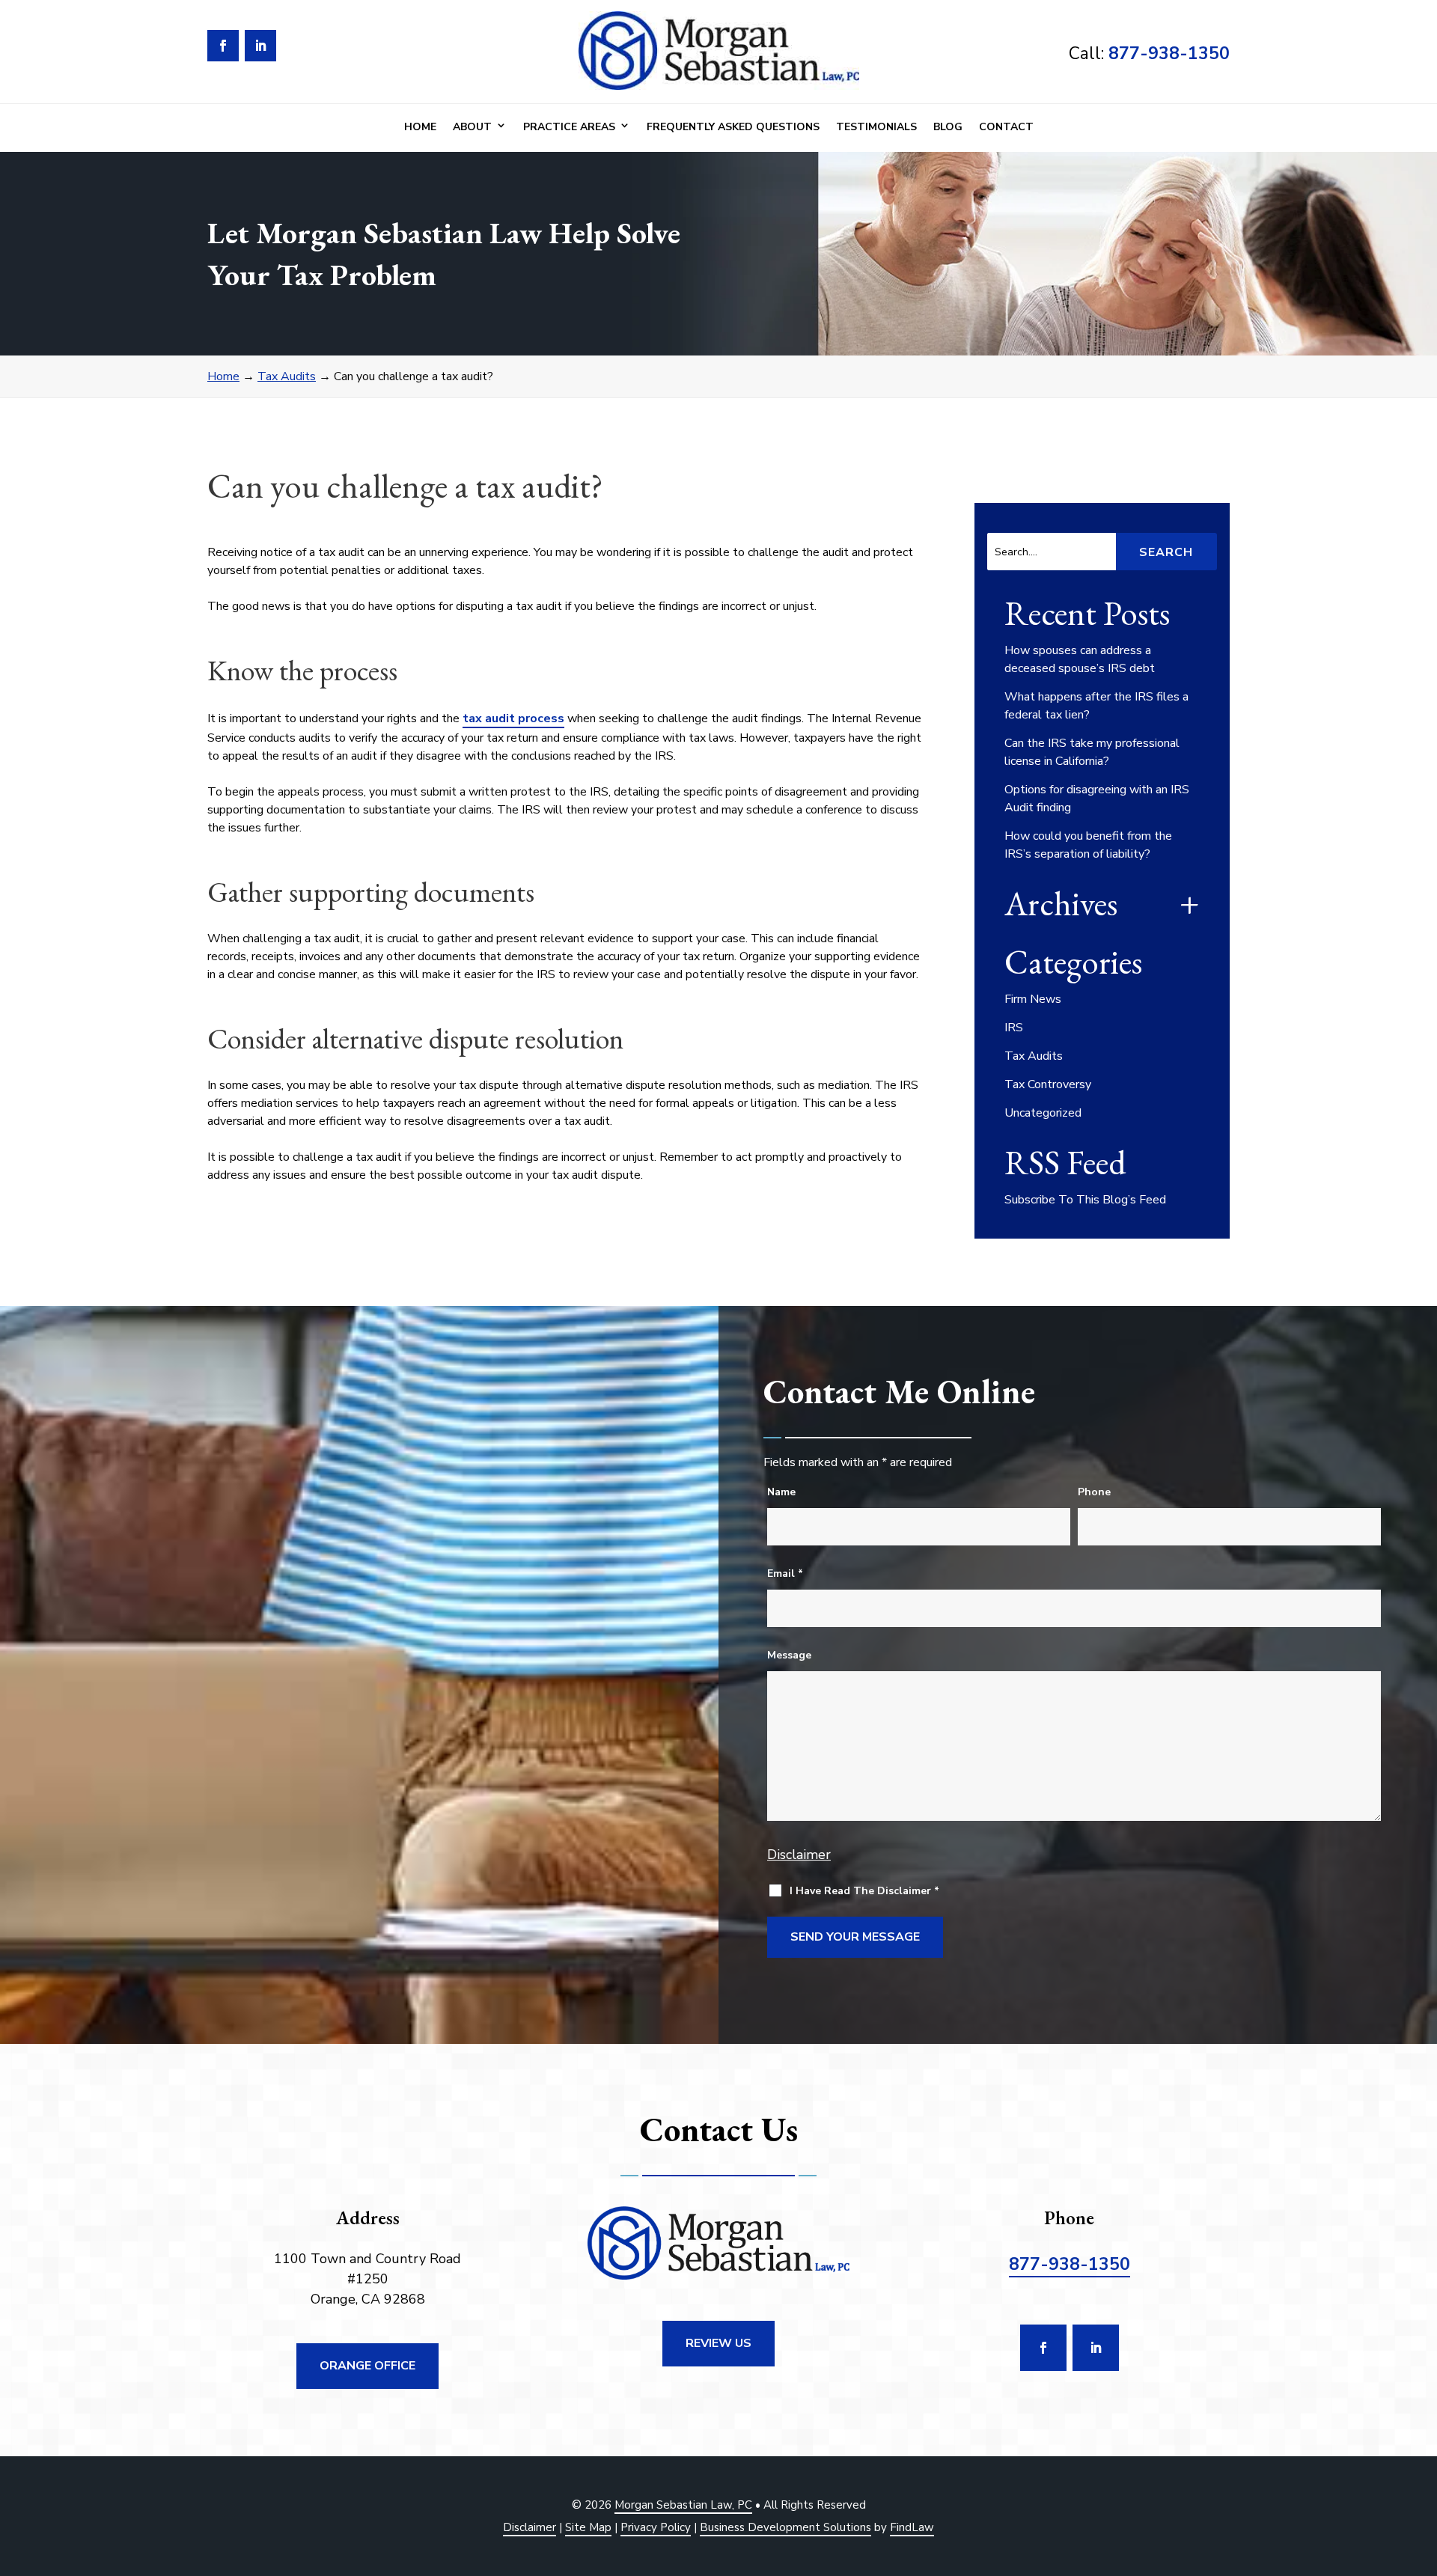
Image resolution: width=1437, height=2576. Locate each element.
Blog (948, 127)
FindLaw (912, 2527)
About (472, 127)
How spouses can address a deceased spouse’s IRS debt (1080, 659)
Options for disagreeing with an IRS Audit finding (1097, 799)
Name (781, 1492)
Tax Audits (1034, 1056)
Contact (1006, 127)
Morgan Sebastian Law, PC (683, 2505)
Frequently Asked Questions (733, 127)
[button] (1422, 2467)
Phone (1094, 1492)
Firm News (1033, 999)
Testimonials (876, 127)
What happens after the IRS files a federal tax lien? (1096, 706)
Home (420, 127)
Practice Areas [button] (569, 127)
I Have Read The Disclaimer (864, 1891)
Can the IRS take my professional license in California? (1092, 752)
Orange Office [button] (367, 2366)
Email (785, 1574)
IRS (1014, 1028)
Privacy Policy (656, 2527)
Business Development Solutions (785, 2527)
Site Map (588, 2527)
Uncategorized (1043, 1113)
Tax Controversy (1048, 1084)
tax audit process (513, 718)
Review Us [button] (718, 2343)
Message (789, 1655)
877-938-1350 (1169, 54)
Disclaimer (799, 1855)
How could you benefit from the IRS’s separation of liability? (1088, 845)
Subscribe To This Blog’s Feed (1085, 1200)
